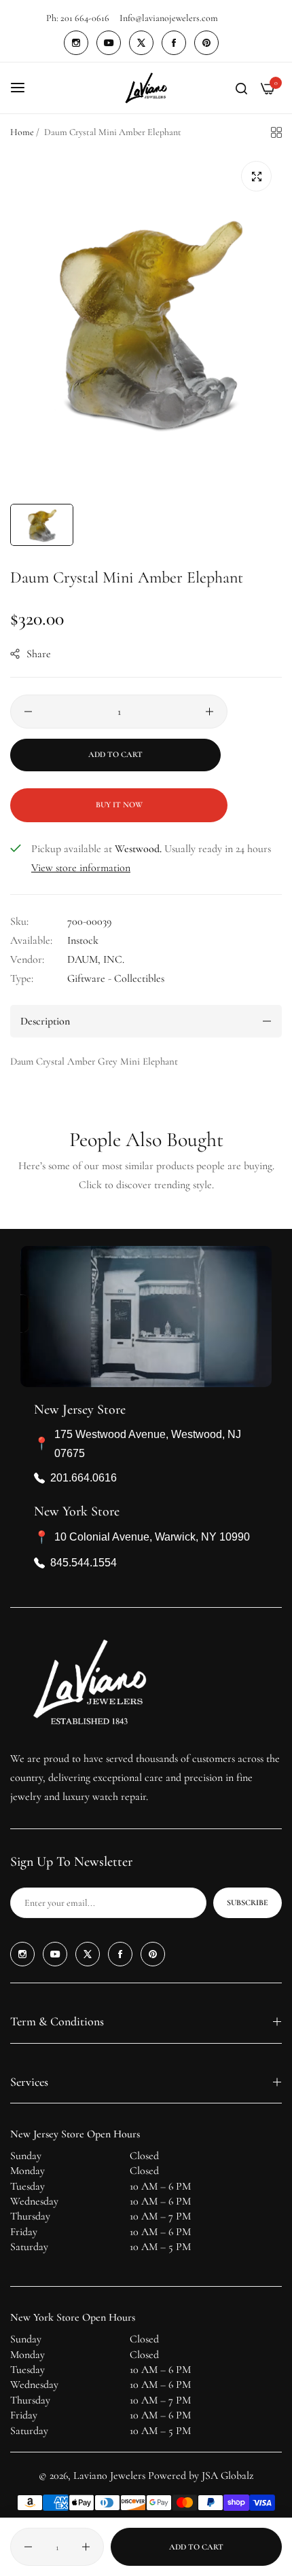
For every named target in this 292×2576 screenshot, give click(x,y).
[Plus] (209, 712)
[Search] (241, 88)
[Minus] (28, 712)
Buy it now (119, 805)
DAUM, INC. (96, 959)
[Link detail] (76, 43)
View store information (81, 868)
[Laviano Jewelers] (146, 88)
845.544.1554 (84, 1563)
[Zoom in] (256, 176)
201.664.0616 (84, 1478)
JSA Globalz (227, 2476)
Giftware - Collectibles (116, 978)
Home (22, 132)
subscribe (248, 1902)
